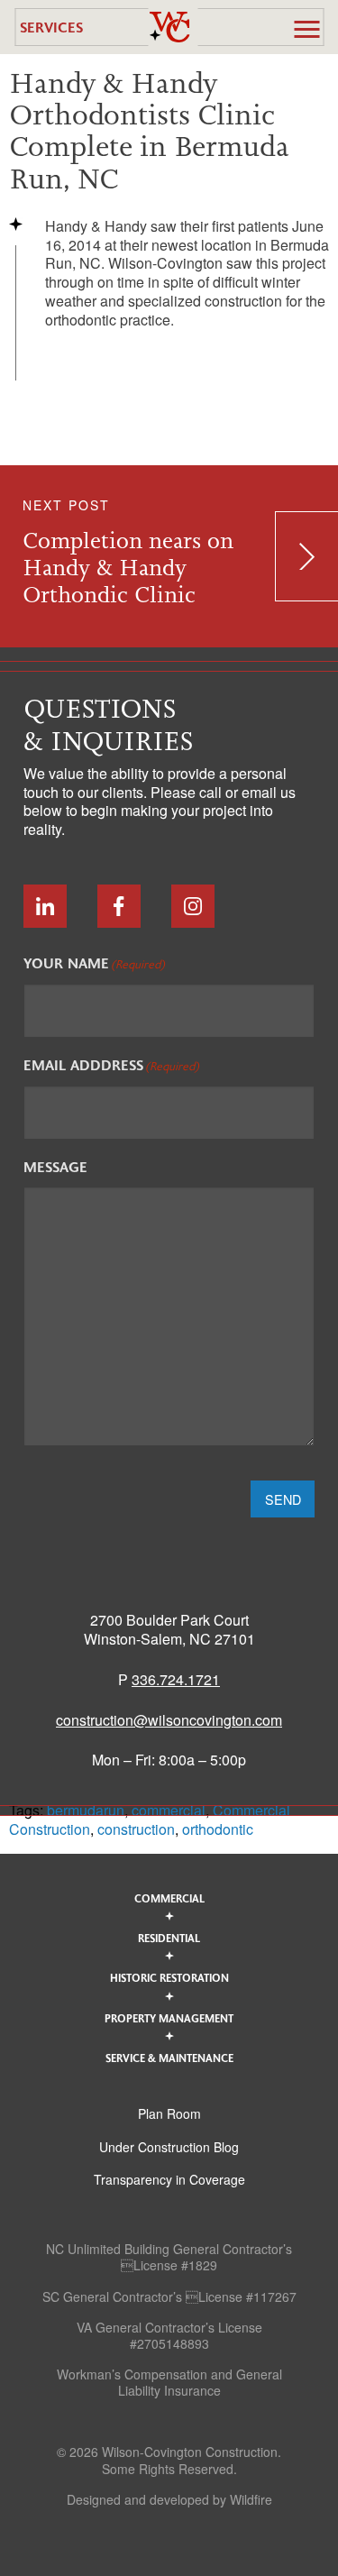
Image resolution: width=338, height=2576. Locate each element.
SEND (283, 1499)
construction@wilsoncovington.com (169, 1720)
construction (136, 1829)
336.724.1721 (176, 1679)
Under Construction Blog (169, 2147)
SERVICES (51, 27)
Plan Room (169, 2113)
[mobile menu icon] (306, 29)
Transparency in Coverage (169, 2179)
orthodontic (218, 1829)
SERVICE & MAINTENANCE (169, 2058)
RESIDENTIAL (169, 1938)
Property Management (169, 2018)
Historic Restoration (169, 1977)
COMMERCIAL (169, 1898)
